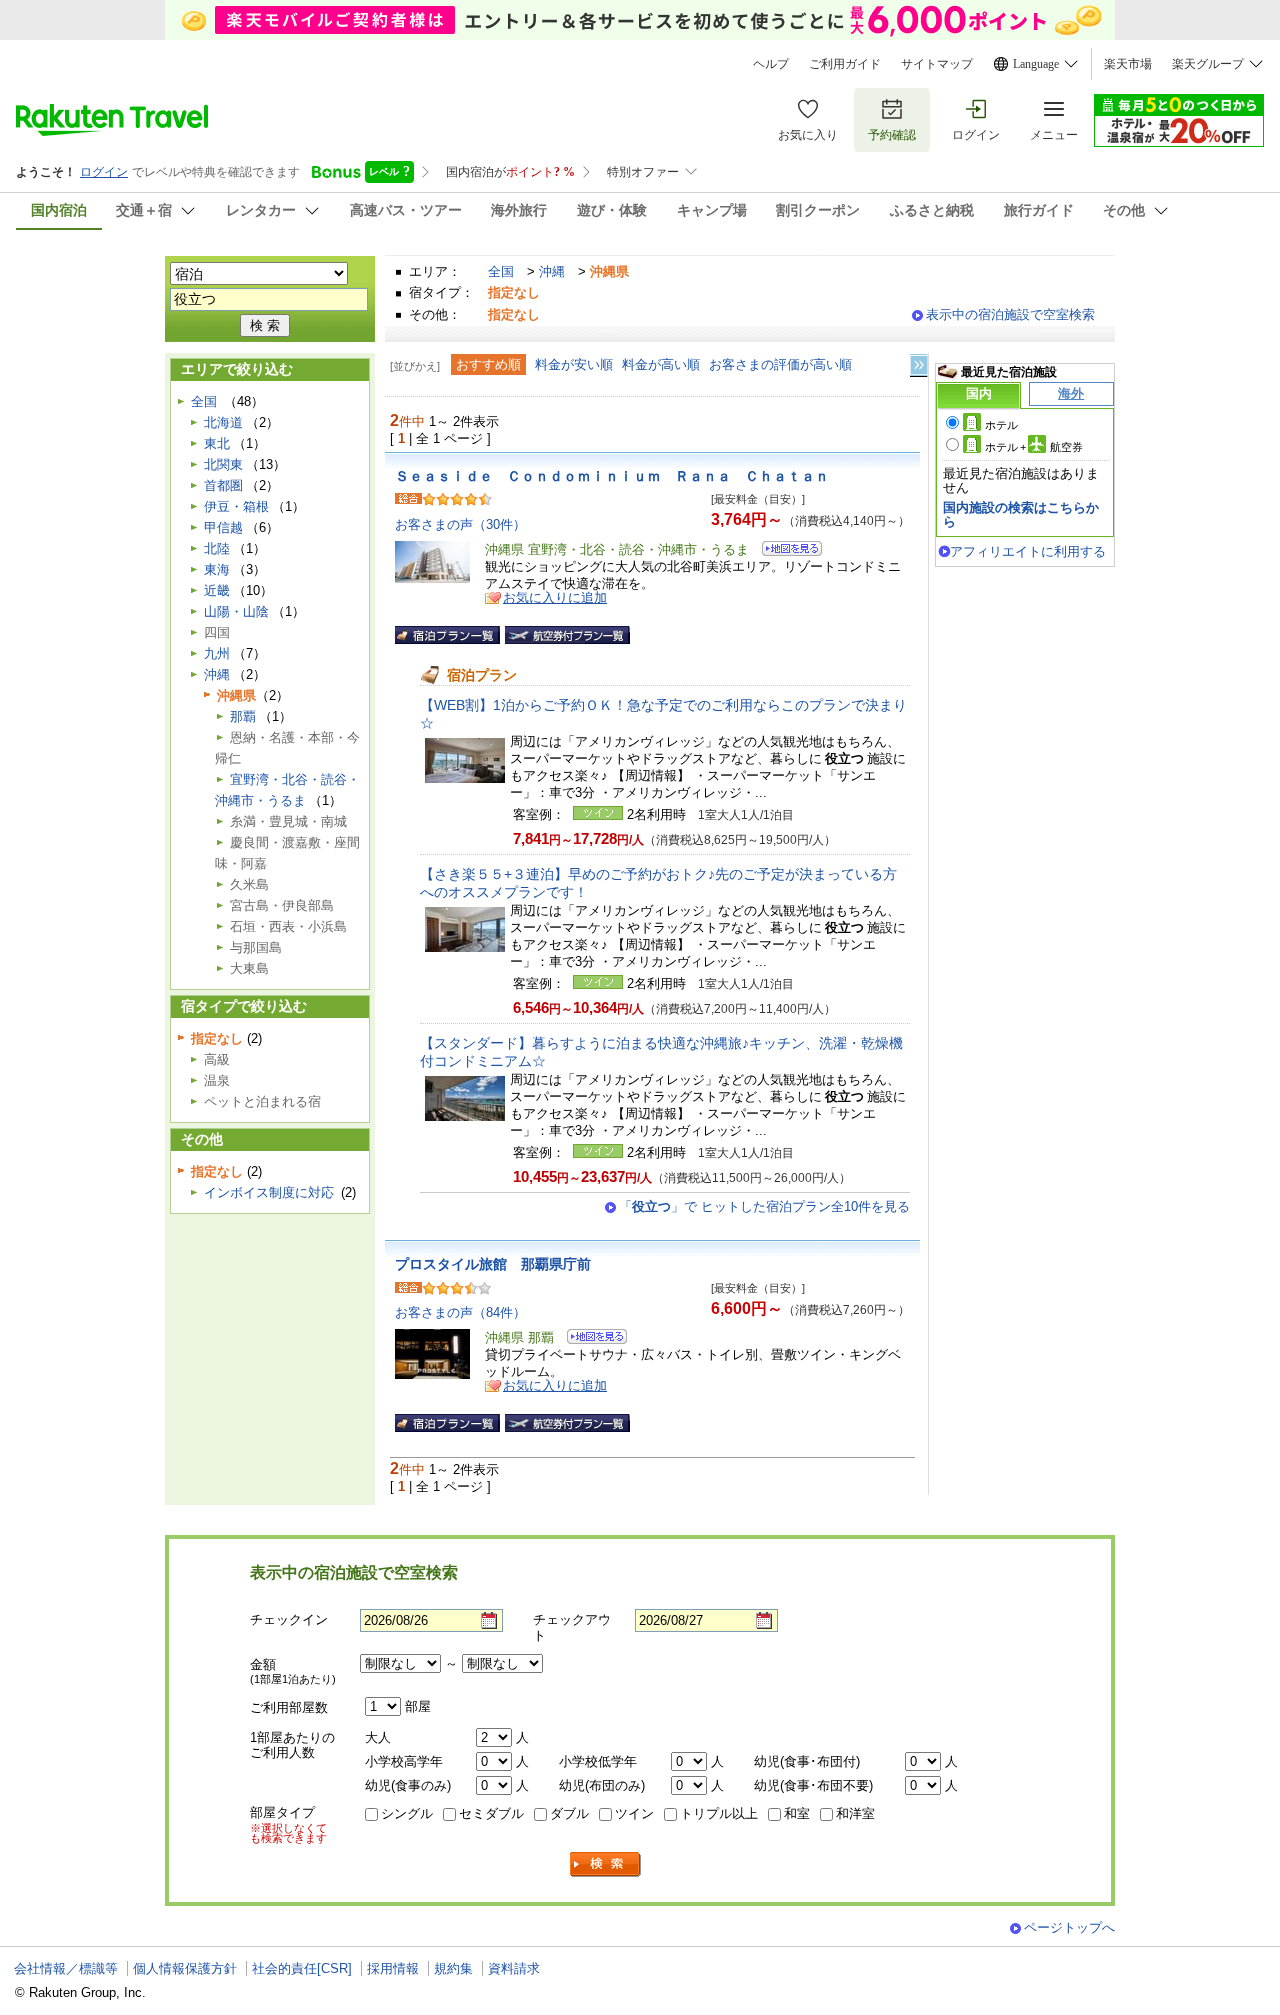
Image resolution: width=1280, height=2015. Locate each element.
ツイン (634, 1813)
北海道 (223, 422)
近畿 (217, 590)
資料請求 (514, 1968)
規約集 (453, 1968)
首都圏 (223, 485)
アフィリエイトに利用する (1028, 551)
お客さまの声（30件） (460, 524)
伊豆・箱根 (236, 506)
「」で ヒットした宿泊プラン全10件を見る (764, 1206)
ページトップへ (1069, 1927)
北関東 (223, 464)
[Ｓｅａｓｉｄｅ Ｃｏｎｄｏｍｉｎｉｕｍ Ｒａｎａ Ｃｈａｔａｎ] (785, 551)
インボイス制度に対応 (269, 1192)
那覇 (243, 716)
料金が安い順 (574, 364)
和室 (797, 1813)
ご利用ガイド (845, 64)
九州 (217, 653)
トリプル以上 (719, 1813)
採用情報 (393, 1968)
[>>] (920, 365)
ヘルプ (771, 64)
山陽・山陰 (236, 611)
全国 (501, 271)
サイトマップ (937, 64)
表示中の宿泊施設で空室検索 (1010, 314)
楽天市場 (1128, 64)
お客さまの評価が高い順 (780, 364)
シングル (407, 1813)
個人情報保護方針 (185, 1968)
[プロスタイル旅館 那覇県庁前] (590, 1339)
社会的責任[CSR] (302, 1968)
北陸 (217, 548)
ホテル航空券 (1034, 447)
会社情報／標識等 (66, 1968)
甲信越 (223, 527)
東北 (217, 443)
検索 (606, 1864)
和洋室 (855, 1813)
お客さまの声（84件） (460, 1312)
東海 (217, 569)
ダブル (569, 1813)
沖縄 (552, 271)
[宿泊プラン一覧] (447, 635)
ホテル (1001, 425)
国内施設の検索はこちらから (1021, 514)
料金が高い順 (661, 364)
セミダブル (491, 1813)
